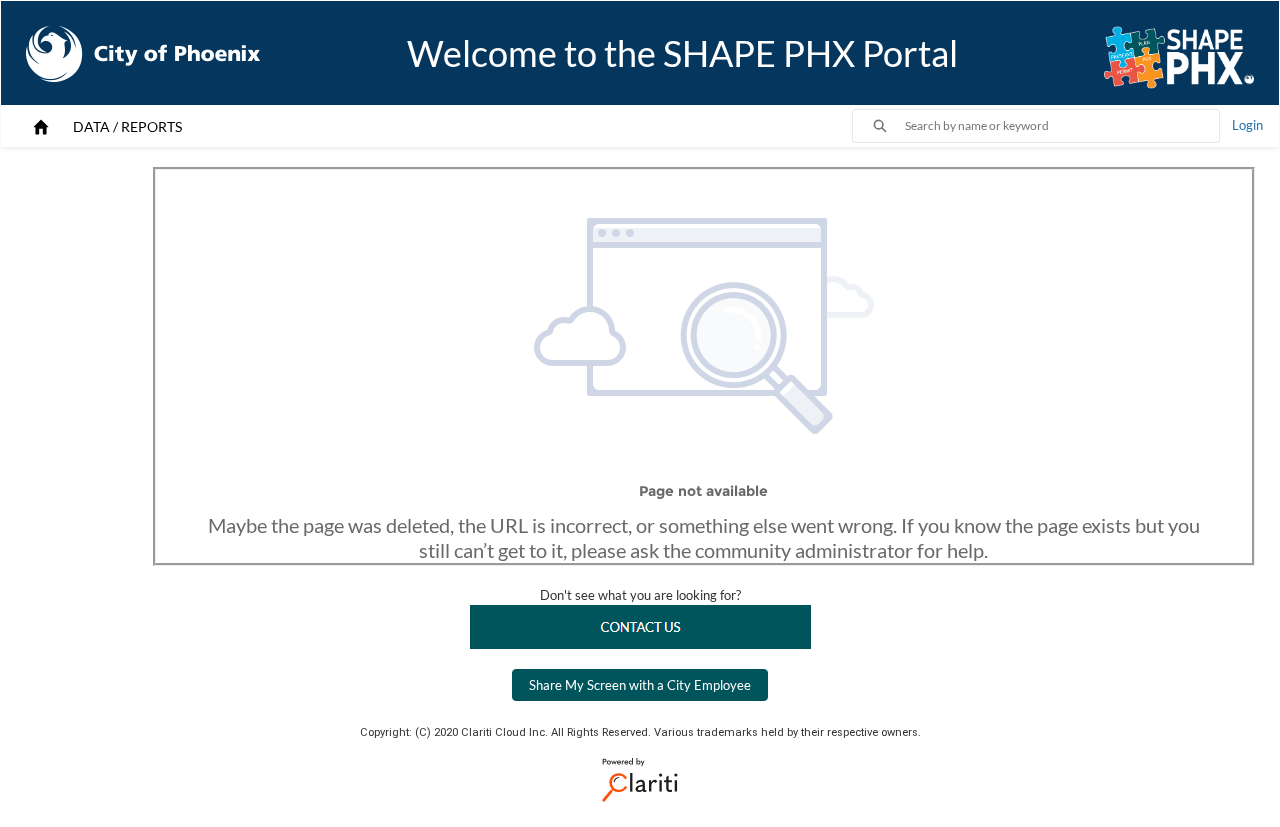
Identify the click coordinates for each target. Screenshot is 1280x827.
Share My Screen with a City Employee (640, 685)
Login (1247, 125)
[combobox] (1062, 126)
